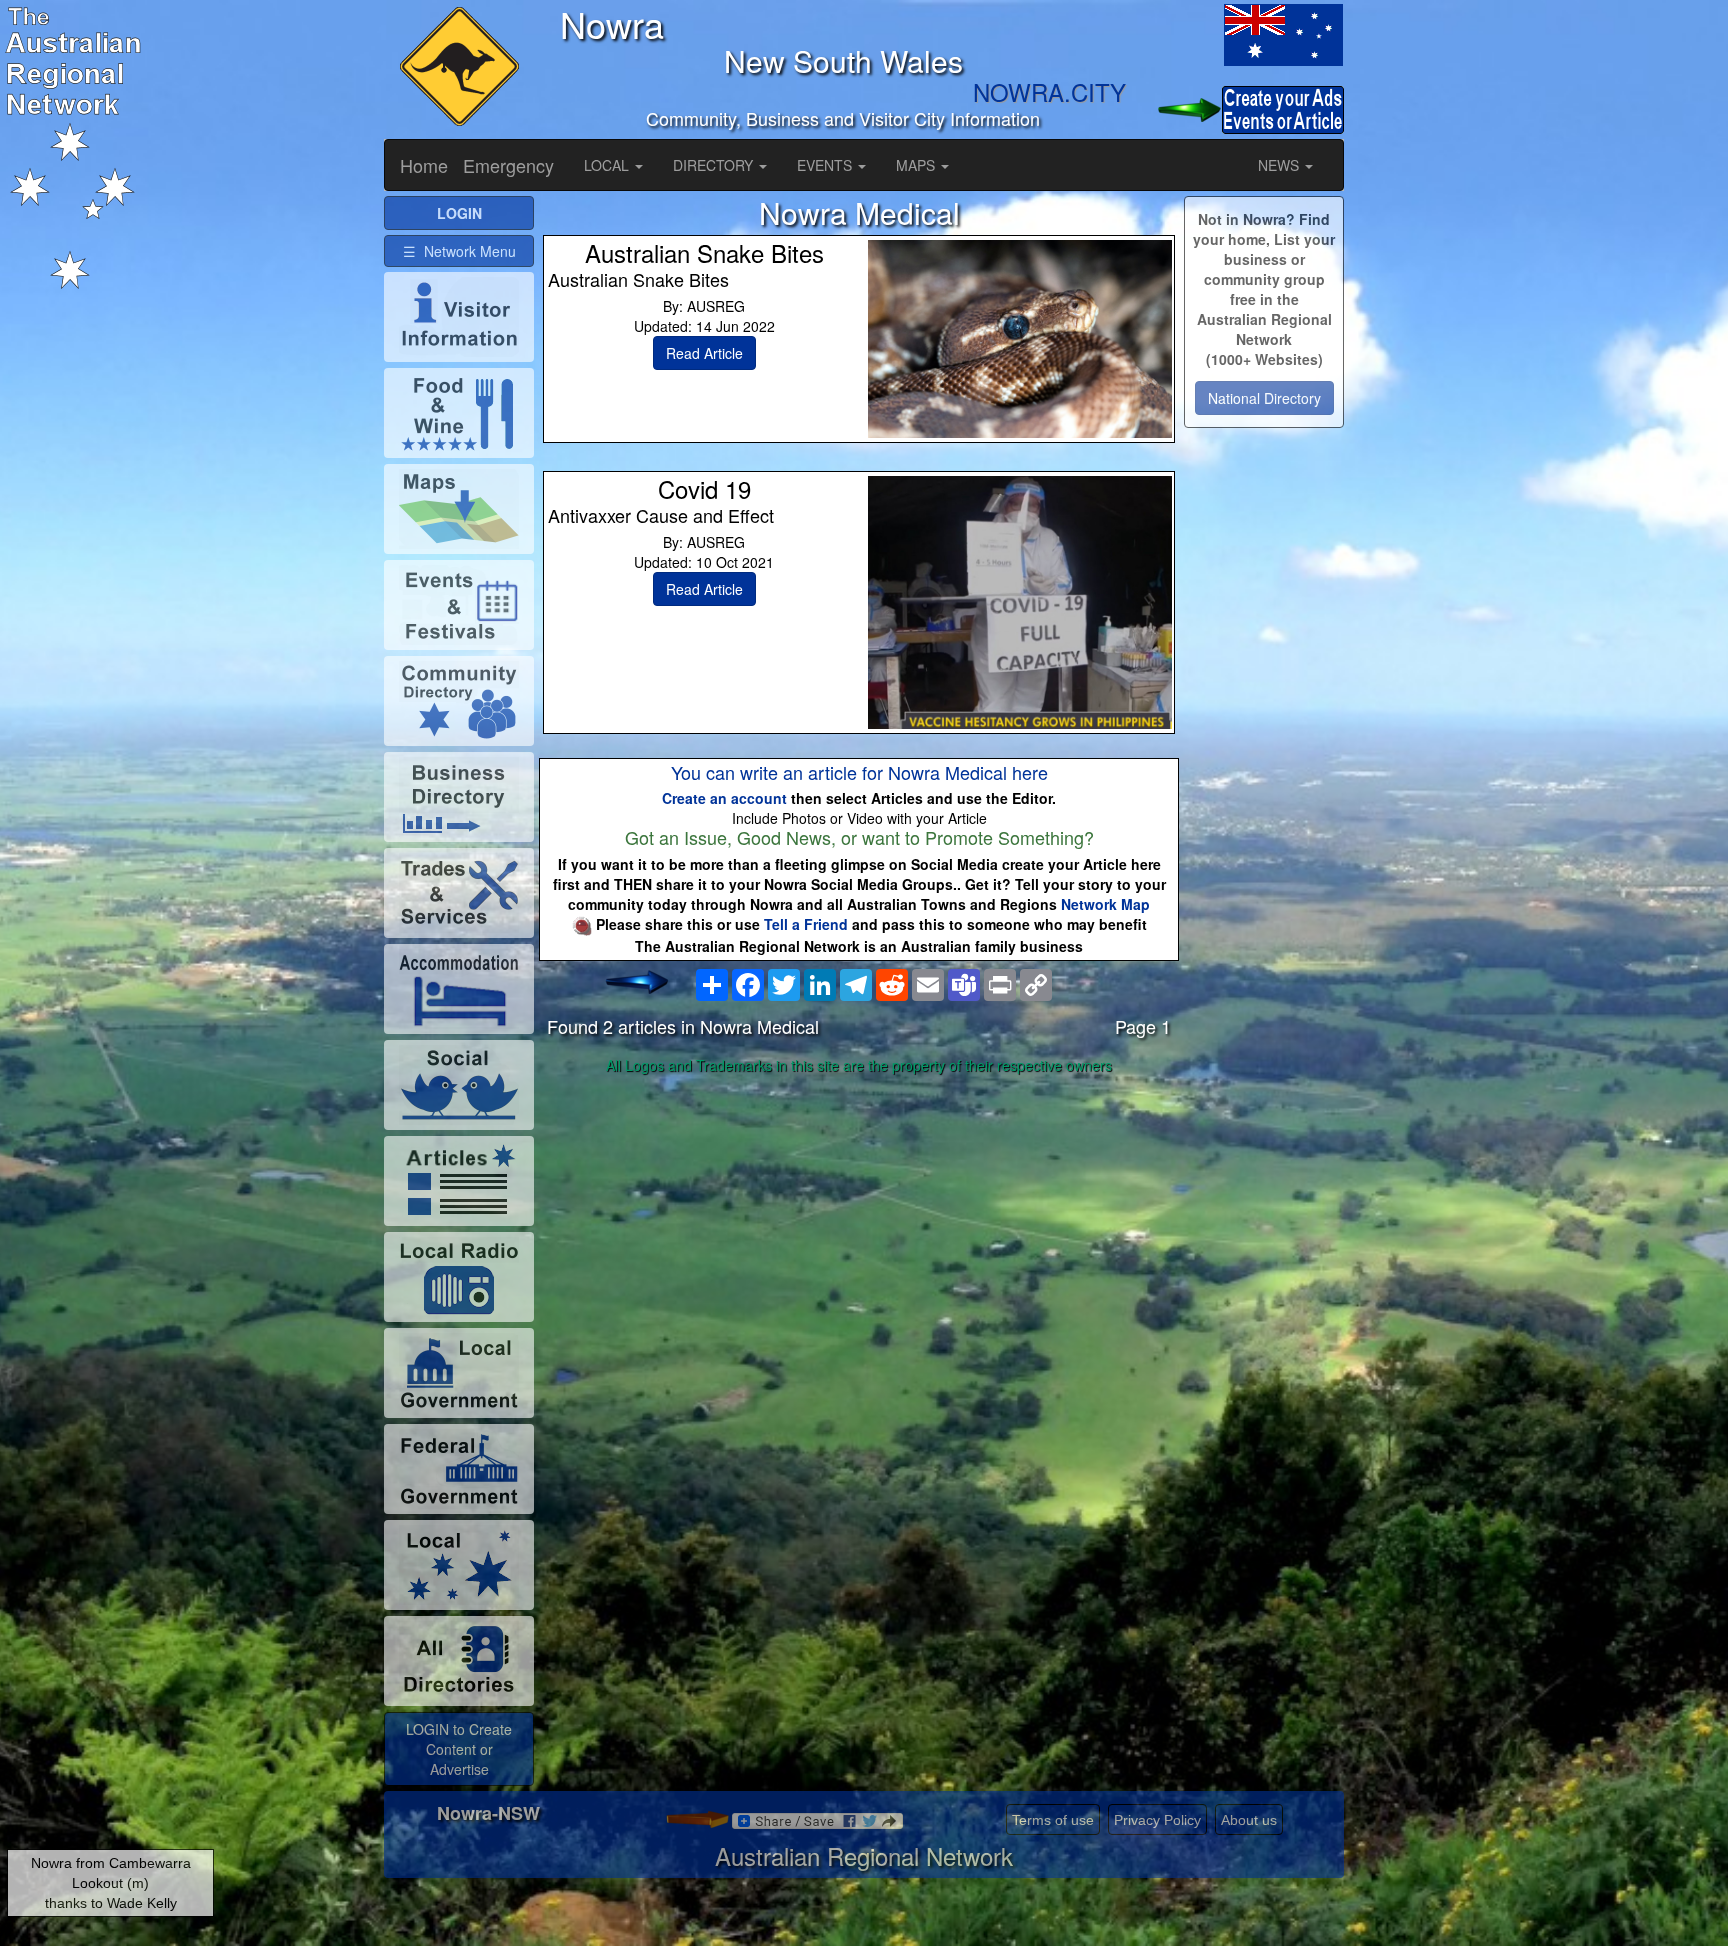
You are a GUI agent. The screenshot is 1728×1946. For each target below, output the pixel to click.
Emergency (508, 165)
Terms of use (1053, 1820)
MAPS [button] (917, 165)
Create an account (724, 798)
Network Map (1105, 904)
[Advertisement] (859, 1239)
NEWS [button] (1280, 165)
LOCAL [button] (608, 165)
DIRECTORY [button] (715, 165)
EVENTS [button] (826, 165)
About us (1249, 1820)
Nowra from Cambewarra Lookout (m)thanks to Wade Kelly (111, 1883)
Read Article (704, 353)
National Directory (1264, 398)
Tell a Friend (806, 924)
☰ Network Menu (459, 251)
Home (424, 165)
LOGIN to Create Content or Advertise (459, 1749)
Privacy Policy (1157, 1820)
